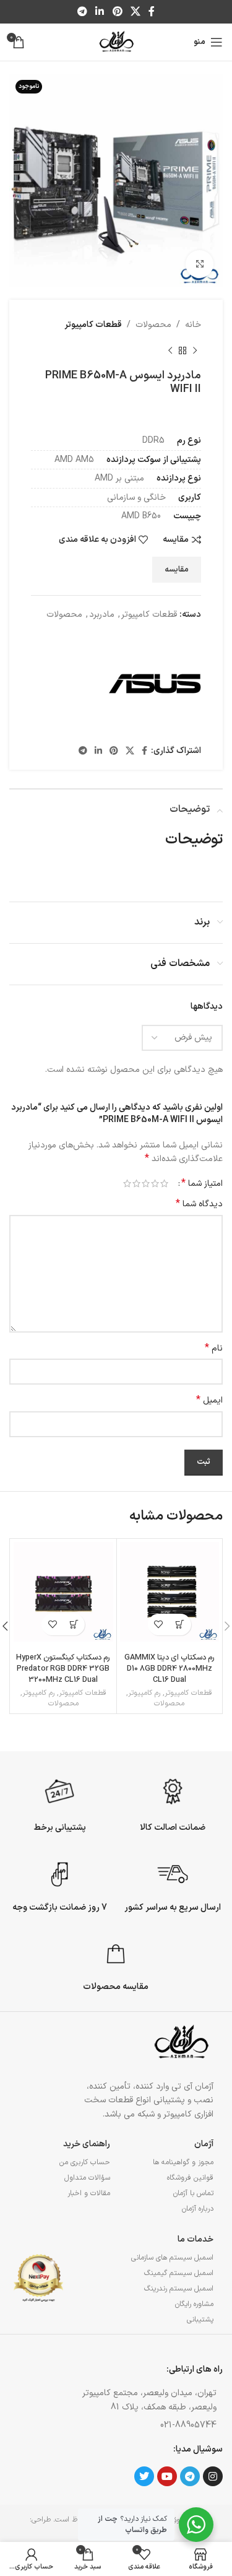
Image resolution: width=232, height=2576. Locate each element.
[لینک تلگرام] (82, 12)
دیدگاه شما (199, 1204)
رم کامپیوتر (144, 1693)
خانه (193, 325)
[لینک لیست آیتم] (143, 2426)
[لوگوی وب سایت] (116, 42)
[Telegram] (190, 2476)
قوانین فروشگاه (190, 2178)
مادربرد (102, 615)
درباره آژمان (198, 2209)
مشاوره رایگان (194, 2304)
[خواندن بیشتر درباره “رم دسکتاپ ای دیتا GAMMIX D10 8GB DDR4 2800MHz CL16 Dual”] (180, 1625)
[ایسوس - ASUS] (155, 684)
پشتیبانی (200, 2320)
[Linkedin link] (100, 12)
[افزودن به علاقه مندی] (159, 1625)
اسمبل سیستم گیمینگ (179, 2273)
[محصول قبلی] (195, 350)
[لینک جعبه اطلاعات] (173, 1803)
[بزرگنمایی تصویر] (200, 264)
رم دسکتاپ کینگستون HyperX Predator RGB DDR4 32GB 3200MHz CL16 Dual (63, 1668)
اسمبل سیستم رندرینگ (179, 2289)
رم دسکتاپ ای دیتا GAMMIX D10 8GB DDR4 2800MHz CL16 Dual (170, 1668)
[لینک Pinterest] (117, 12)
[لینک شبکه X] (135, 12)
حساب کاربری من (84, 2162)
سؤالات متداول (87, 2178)
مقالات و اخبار (88, 2193)
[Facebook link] (151, 12)
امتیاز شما (202, 1183)
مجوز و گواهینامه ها (183, 2162)
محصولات (153, 325)
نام (214, 1349)
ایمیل (209, 1401)
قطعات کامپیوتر (93, 325)
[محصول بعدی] (170, 350)
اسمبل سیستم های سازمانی (172, 2258)
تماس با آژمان (193, 2193)
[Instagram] (213, 2476)
